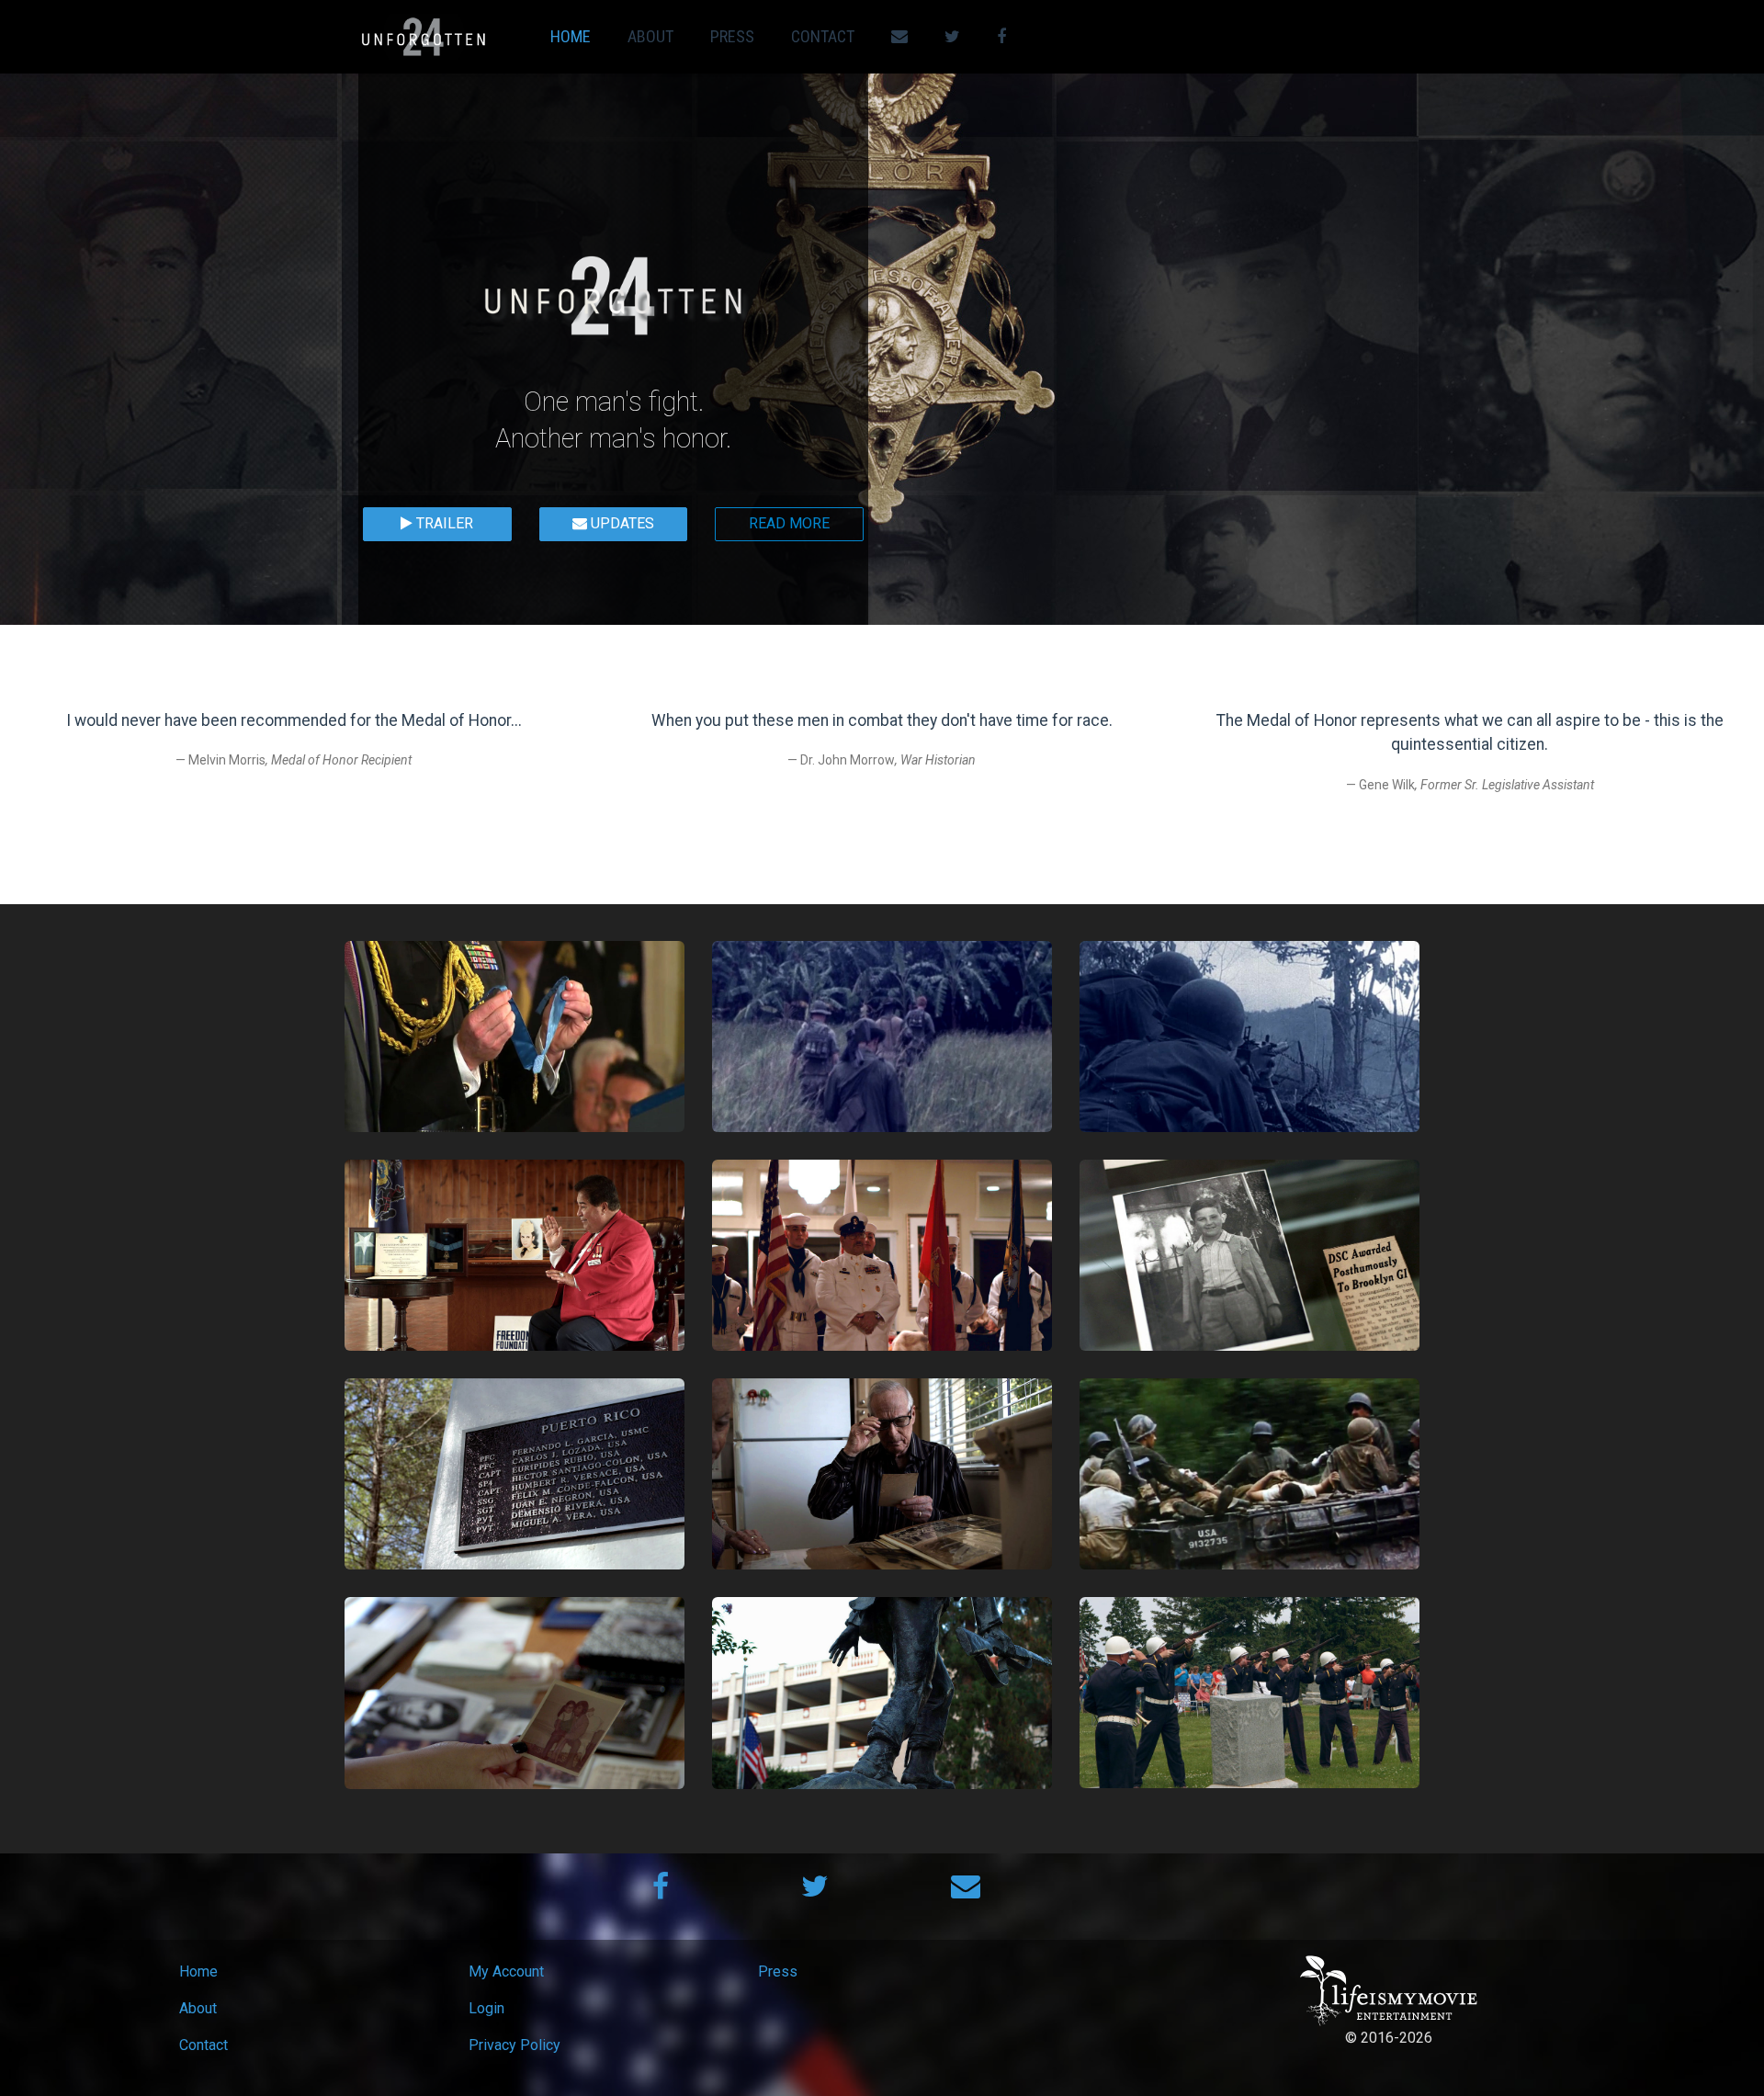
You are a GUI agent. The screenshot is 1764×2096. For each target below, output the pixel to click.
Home (571, 36)
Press (732, 36)
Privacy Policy (514, 2045)
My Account (506, 1971)
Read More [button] (789, 523)
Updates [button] (621, 523)
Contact (823, 36)
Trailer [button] (443, 523)
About (650, 36)
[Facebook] (661, 1892)
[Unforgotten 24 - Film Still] (514, 1037)
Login (486, 2008)
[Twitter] (815, 1892)
